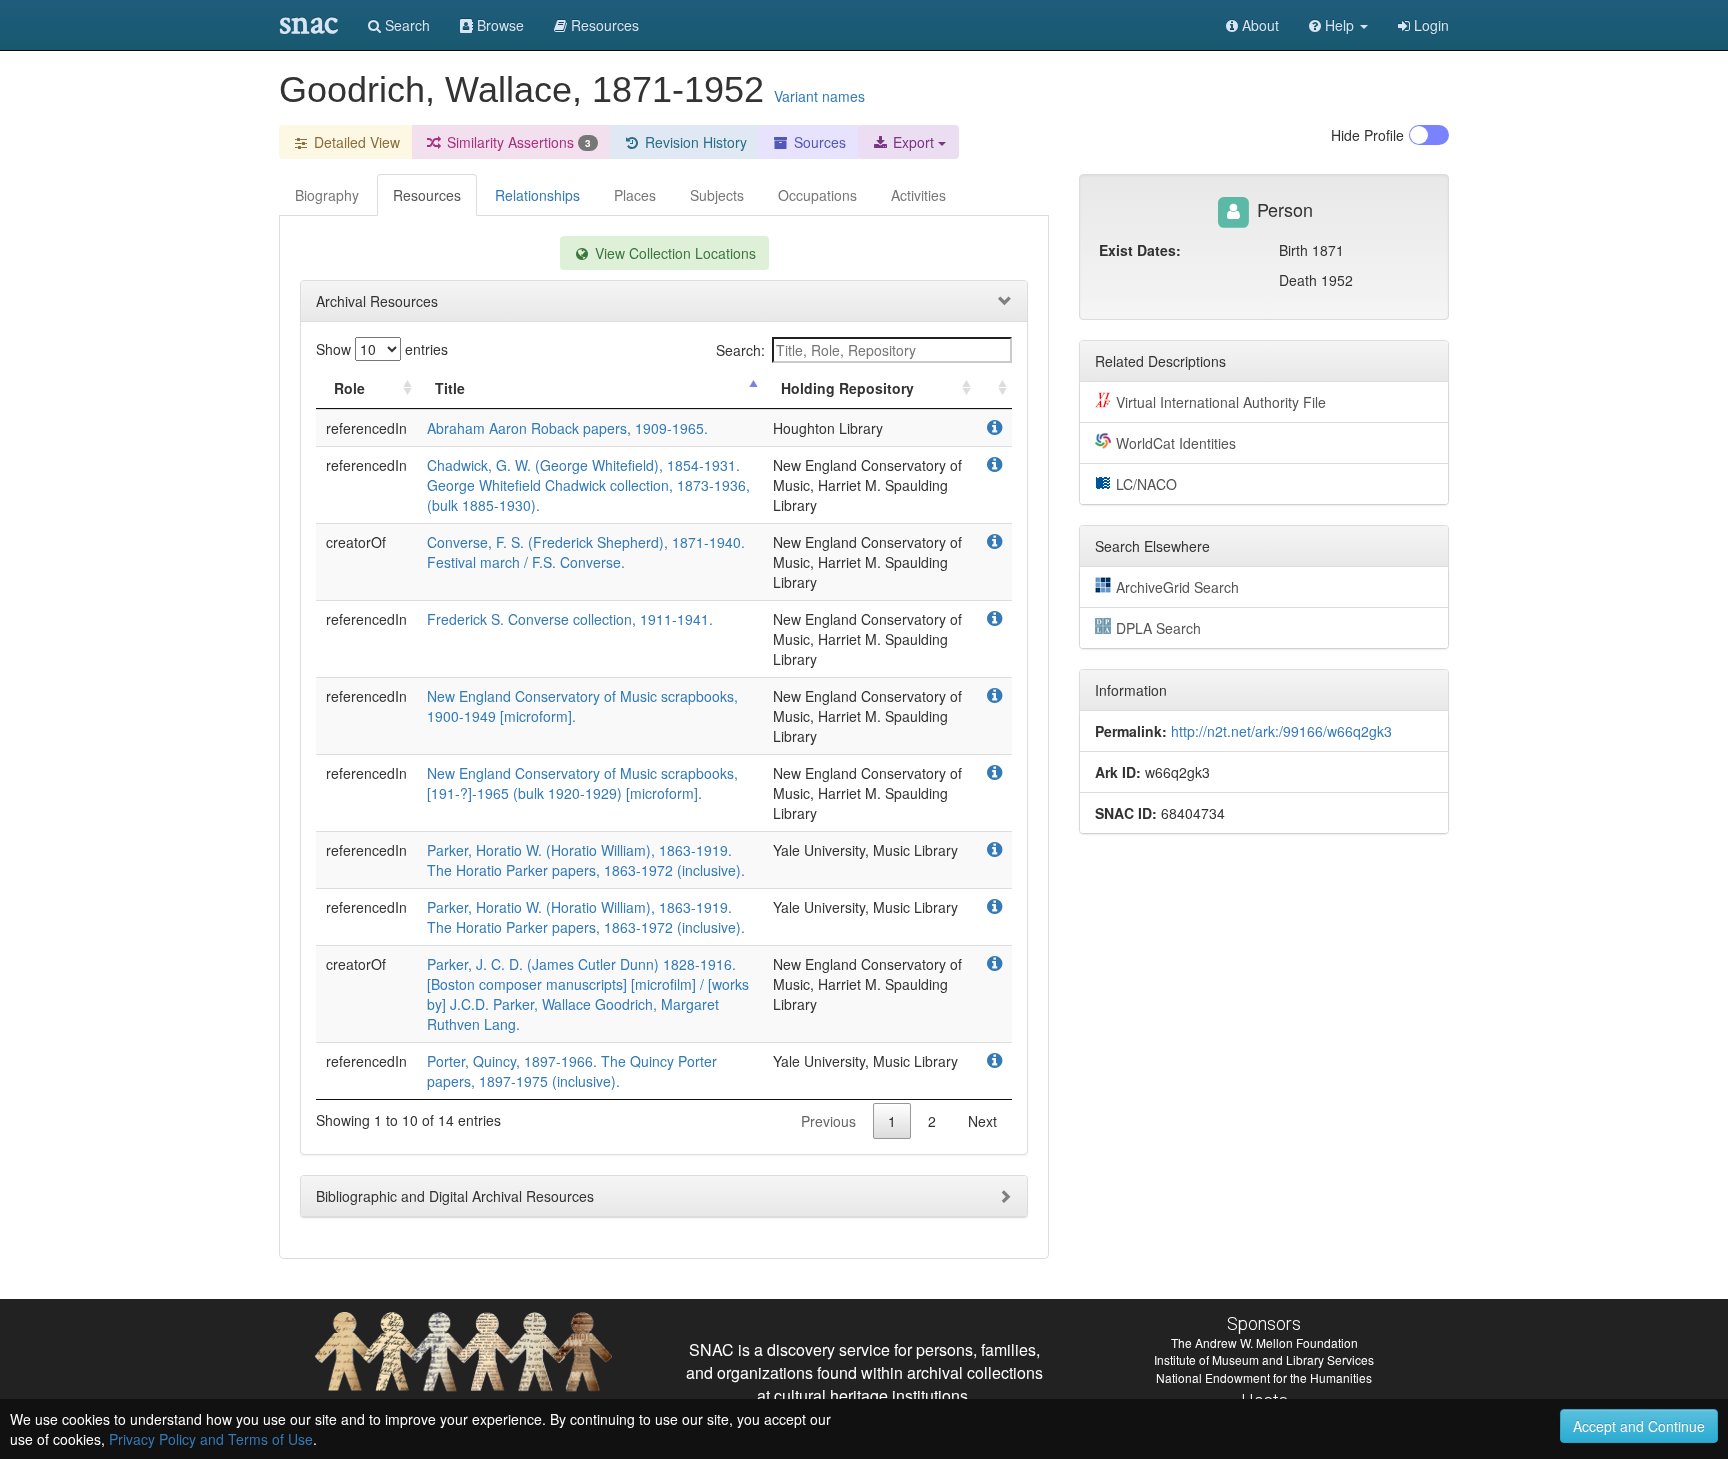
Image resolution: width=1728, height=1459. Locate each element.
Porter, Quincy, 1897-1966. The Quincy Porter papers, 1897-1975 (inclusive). (572, 1071)
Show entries (382, 349)
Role (349, 388)
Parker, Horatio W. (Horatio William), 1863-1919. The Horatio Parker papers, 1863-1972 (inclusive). (586, 860)
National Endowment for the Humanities (1264, 1377)
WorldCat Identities (1176, 443)
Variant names (819, 96)
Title (450, 388)
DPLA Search (1158, 628)
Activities (918, 195)
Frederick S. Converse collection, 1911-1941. (570, 619)
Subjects (717, 195)
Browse (498, 25)
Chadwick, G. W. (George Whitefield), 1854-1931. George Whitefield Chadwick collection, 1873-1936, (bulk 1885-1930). (588, 485)
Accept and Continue (1639, 1426)
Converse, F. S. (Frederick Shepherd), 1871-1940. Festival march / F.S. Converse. (586, 552)
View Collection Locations (673, 253)
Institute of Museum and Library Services (1264, 1359)
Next (982, 1121)
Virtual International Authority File (1221, 402)
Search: (740, 350)
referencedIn (366, 428)
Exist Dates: (1140, 250)
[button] (1338, 25)
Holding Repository (847, 388)
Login (1429, 25)
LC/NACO (1146, 484)
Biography (327, 195)
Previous (828, 1121)
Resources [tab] (427, 195)
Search (405, 25)
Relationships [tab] (537, 195)
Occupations (817, 195)
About (1258, 25)
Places (635, 195)
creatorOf (356, 542)
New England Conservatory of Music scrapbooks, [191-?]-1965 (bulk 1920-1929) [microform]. (582, 783)
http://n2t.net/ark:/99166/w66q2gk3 (1281, 731)
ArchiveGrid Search (1177, 587)
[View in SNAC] (994, 428)
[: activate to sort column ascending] (994, 388)
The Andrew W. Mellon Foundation (1264, 1342)
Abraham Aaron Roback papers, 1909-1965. (567, 428)
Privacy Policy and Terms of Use (211, 1439)
